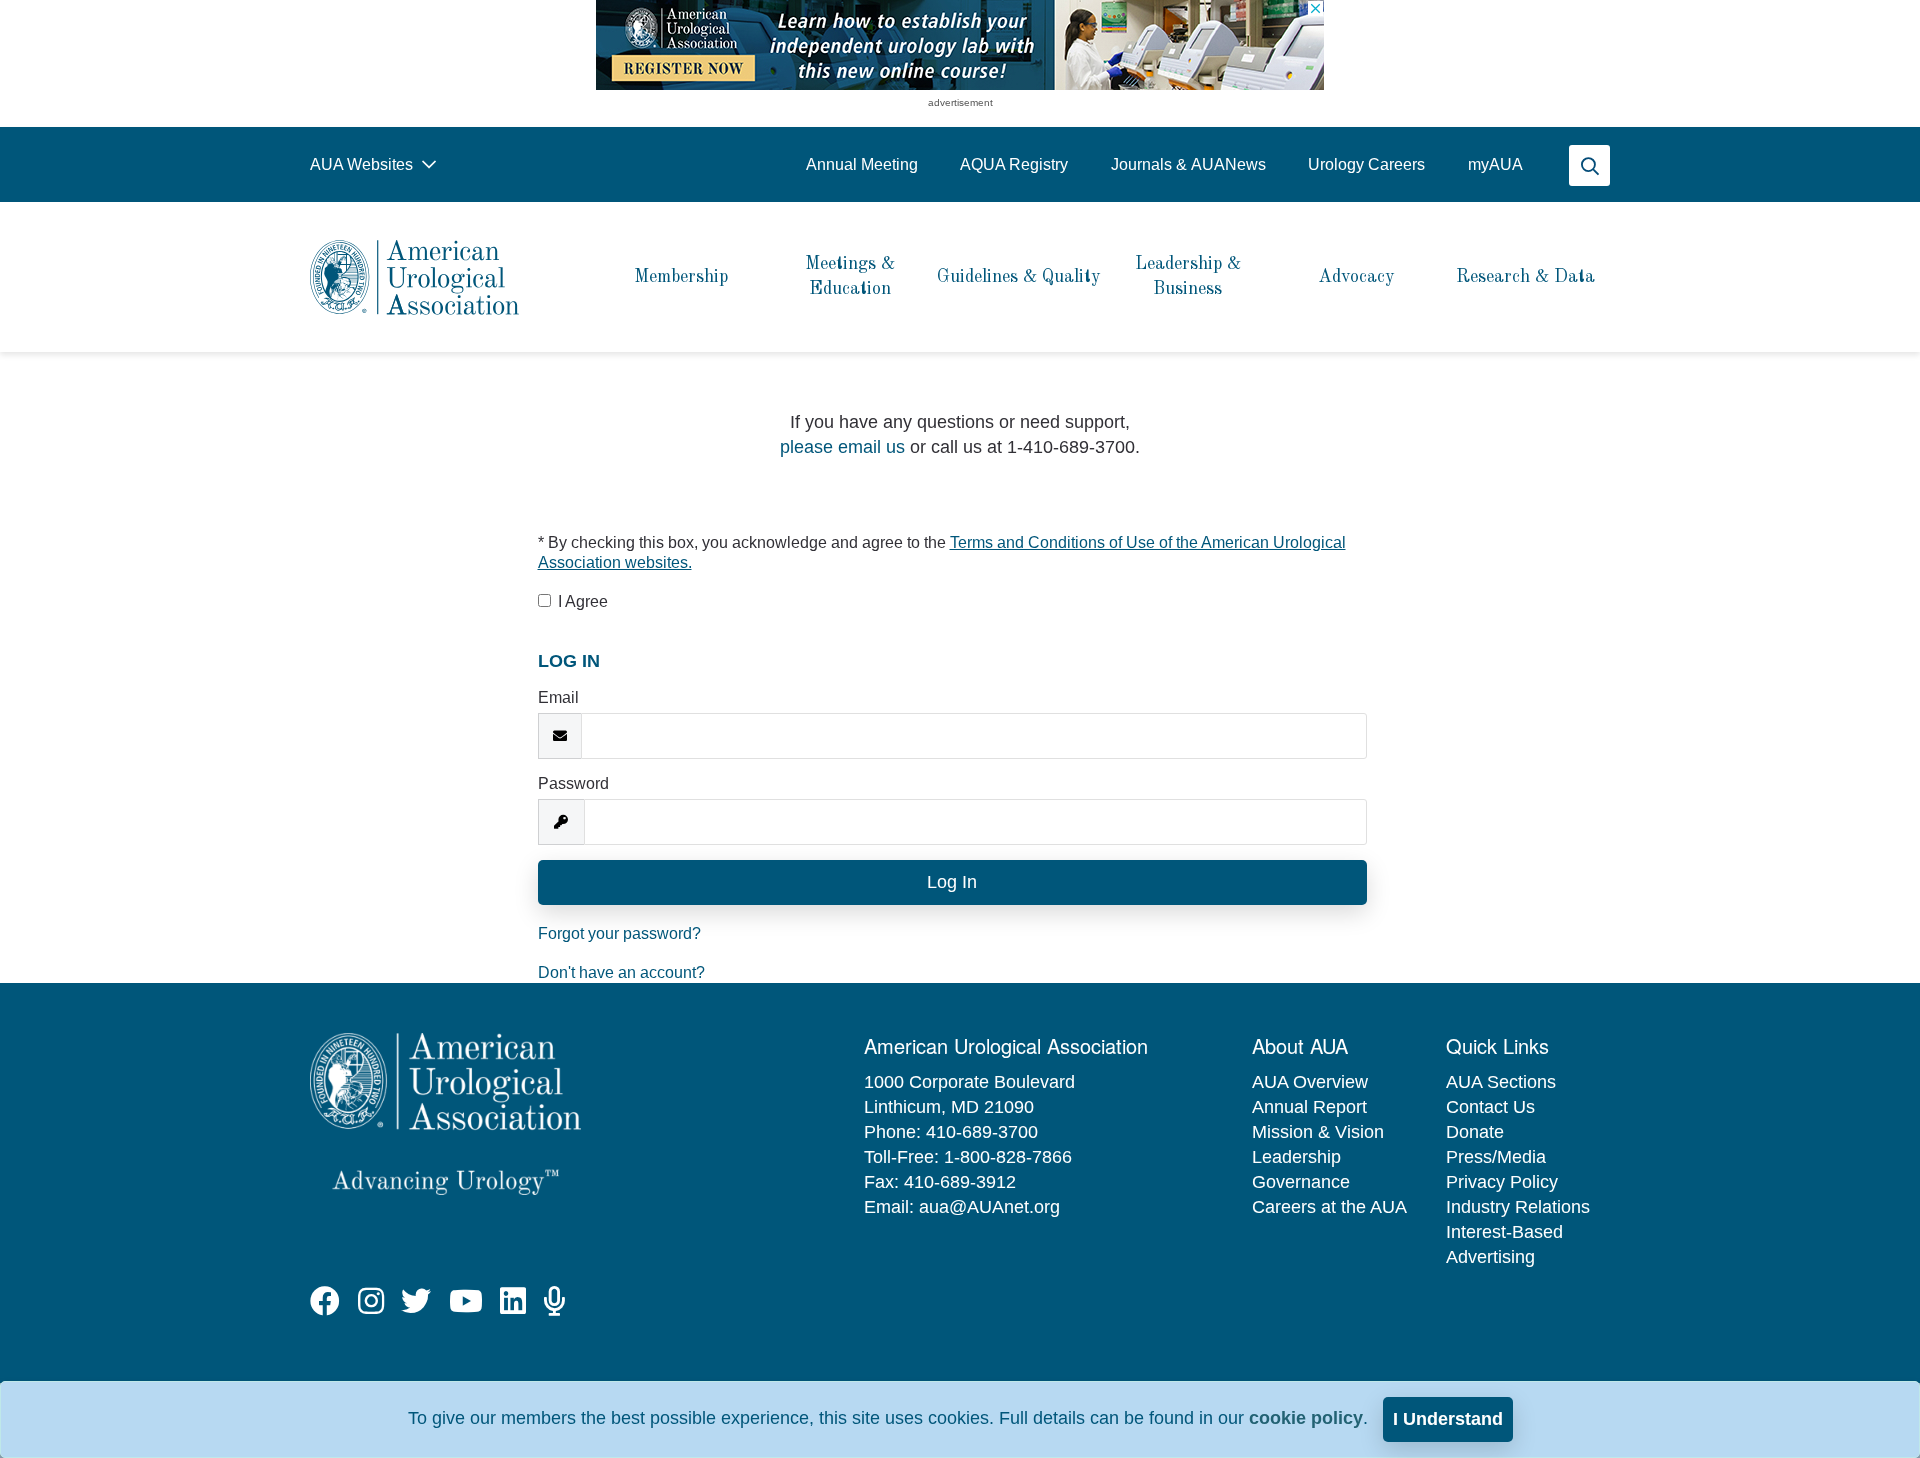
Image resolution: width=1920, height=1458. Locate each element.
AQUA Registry (1014, 164)
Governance (1301, 1182)
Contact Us (1490, 1107)
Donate (1475, 1132)
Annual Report (1309, 1107)
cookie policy (1306, 1418)
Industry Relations (1518, 1207)
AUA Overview (1310, 1082)
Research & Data (1525, 277)
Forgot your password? (619, 933)
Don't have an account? (621, 972)
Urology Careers (1366, 164)
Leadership (1296, 1157)
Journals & (1188, 164)
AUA (1495, 164)
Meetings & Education (850, 276)
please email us (842, 447)
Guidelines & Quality (1019, 277)
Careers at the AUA (1329, 1207)
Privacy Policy (1502, 1182)
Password (573, 783)
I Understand (1448, 1419)
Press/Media (1496, 1157)
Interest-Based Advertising (1504, 1244)
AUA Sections (1501, 1082)
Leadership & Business (1188, 276)
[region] (960, 45)
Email (558, 697)
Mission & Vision (1318, 1132)
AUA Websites (363, 164)
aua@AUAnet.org (989, 1207)
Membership (681, 277)
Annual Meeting (862, 164)
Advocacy (1356, 277)
